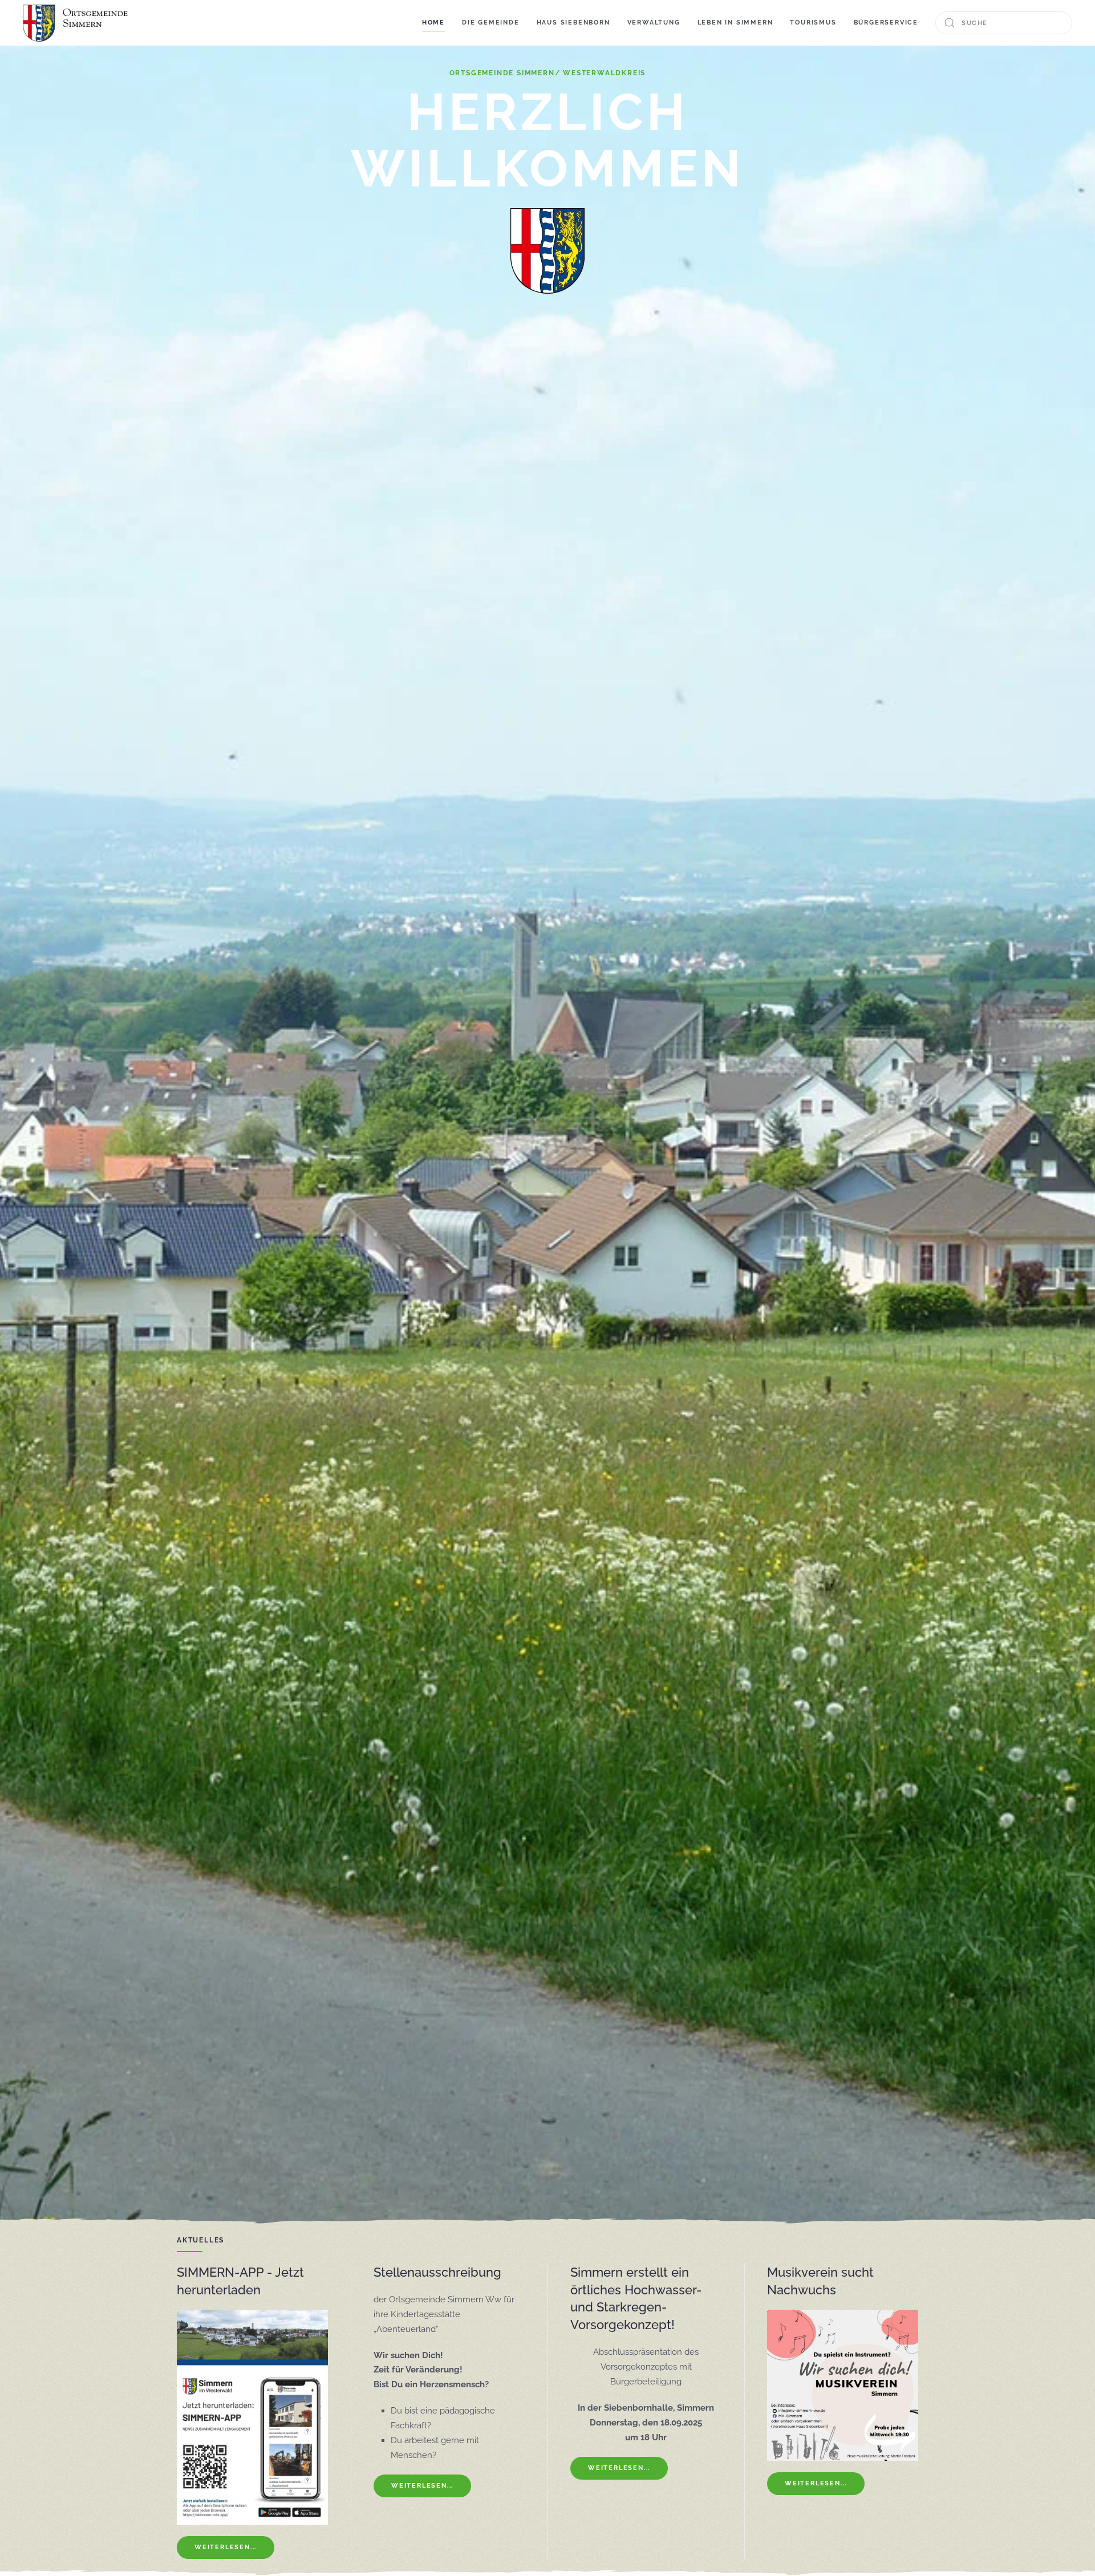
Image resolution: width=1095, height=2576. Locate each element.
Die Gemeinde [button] (491, 23)
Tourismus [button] (813, 23)
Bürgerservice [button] (886, 23)
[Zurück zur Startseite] (77, 23)
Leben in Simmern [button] (735, 23)
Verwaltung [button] (654, 23)
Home (433, 23)
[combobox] (1004, 23)
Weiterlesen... (226, 2547)
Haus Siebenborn (573, 23)
